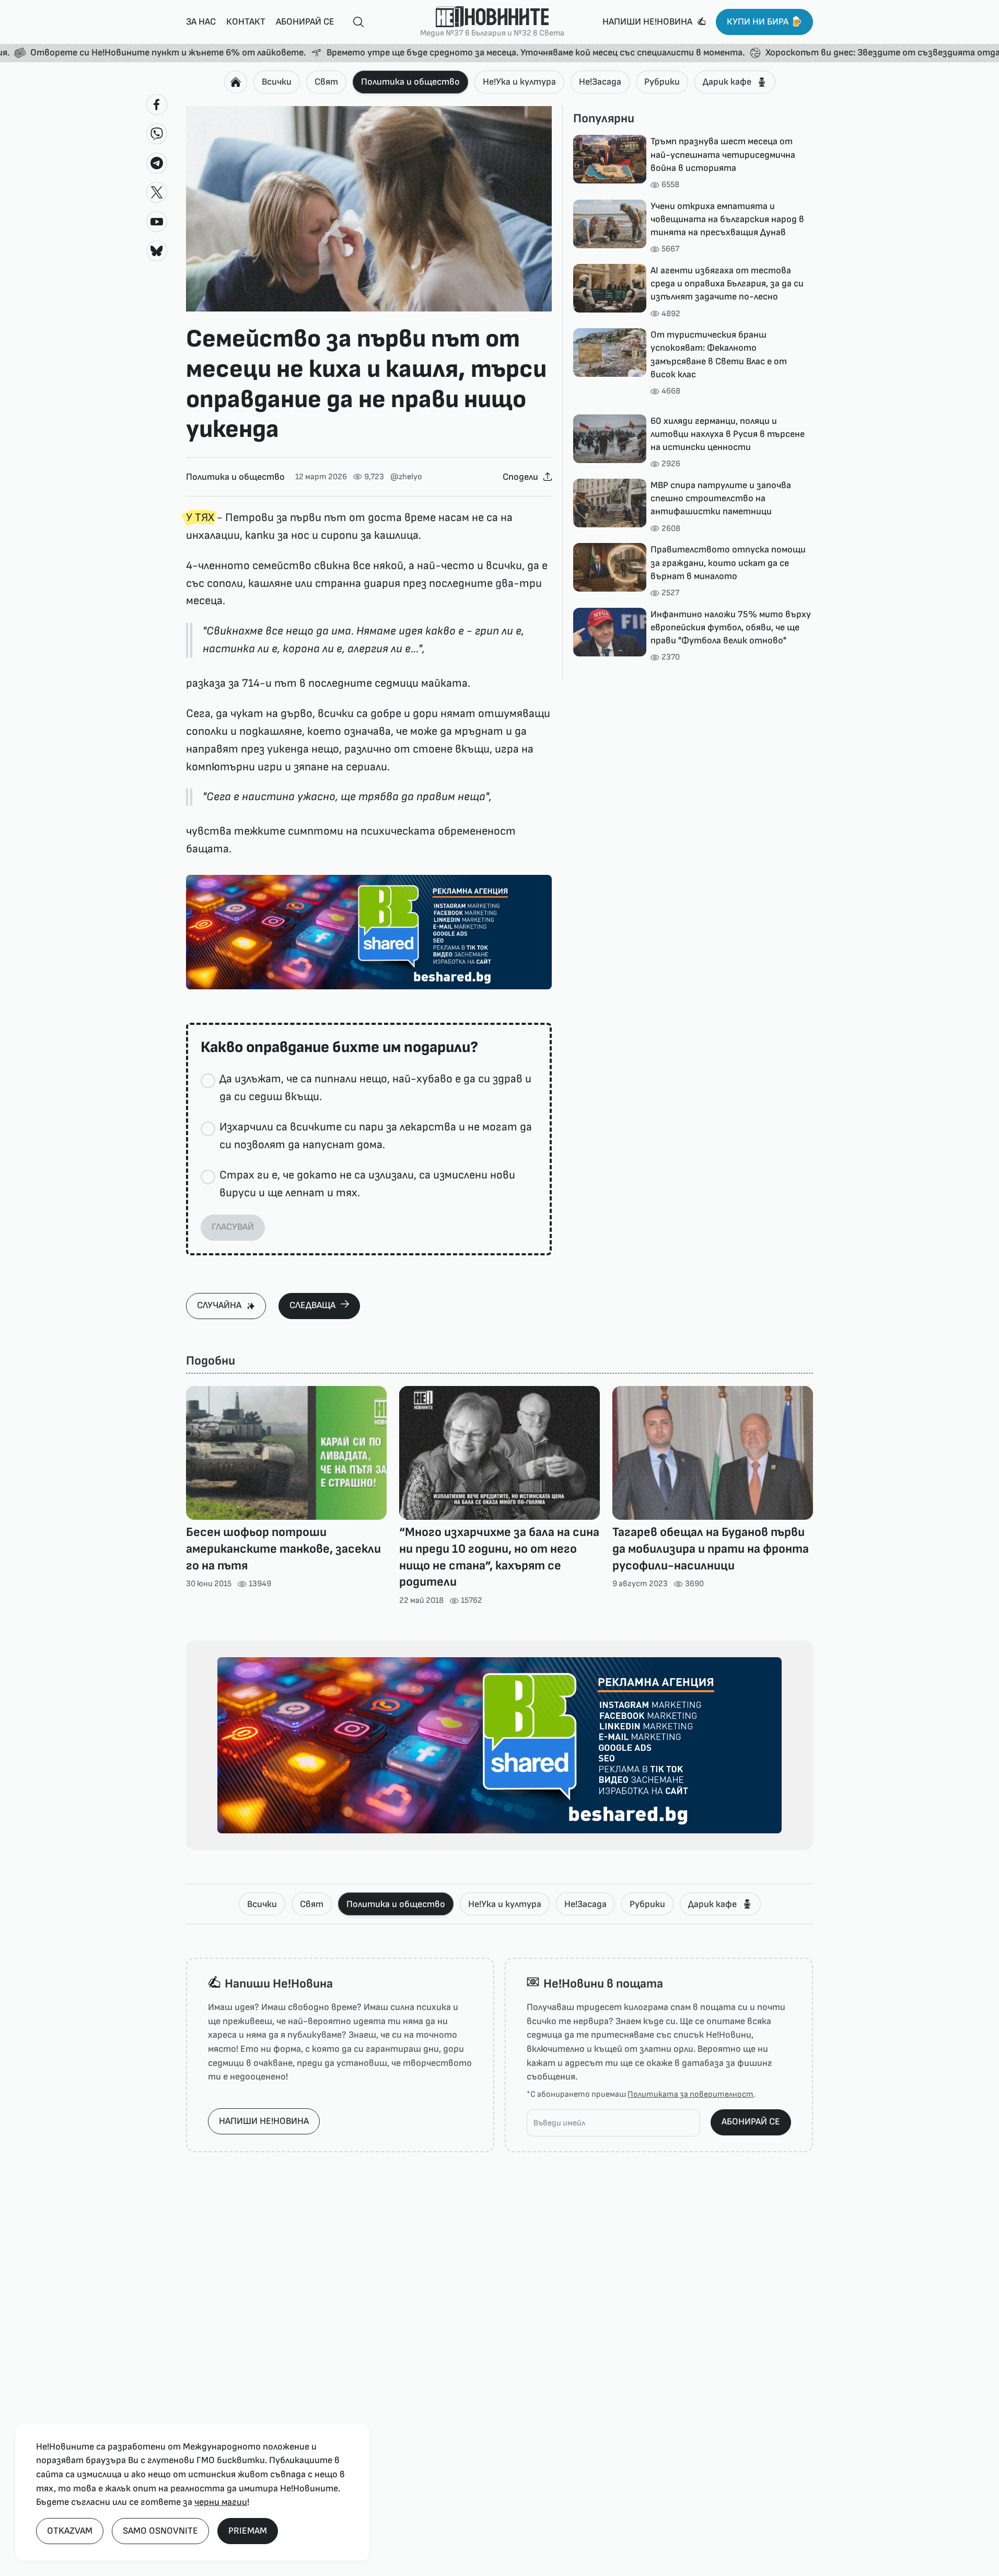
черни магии (221, 2502)
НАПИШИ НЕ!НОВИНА (264, 2121)
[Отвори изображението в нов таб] (369, 209)
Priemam (248, 2531)
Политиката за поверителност (690, 2094)
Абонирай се (305, 22)
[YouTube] (157, 222)
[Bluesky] (157, 251)
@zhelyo (406, 477)
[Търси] (354, 22)
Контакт (246, 22)
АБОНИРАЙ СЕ (751, 2122)
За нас (201, 22)
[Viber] (157, 134)
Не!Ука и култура (519, 82)
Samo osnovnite (160, 2531)
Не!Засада (600, 82)
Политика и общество (410, 82)
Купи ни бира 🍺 (764, 22)
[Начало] (236, 82)
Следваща (312, 1305)
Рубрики (662, 82)
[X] (157, 192)
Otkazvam (70, 2531)
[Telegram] (157, 163)
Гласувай (233, 1227)
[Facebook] (157, 105)
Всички (277, 82)
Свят (326, 82)
